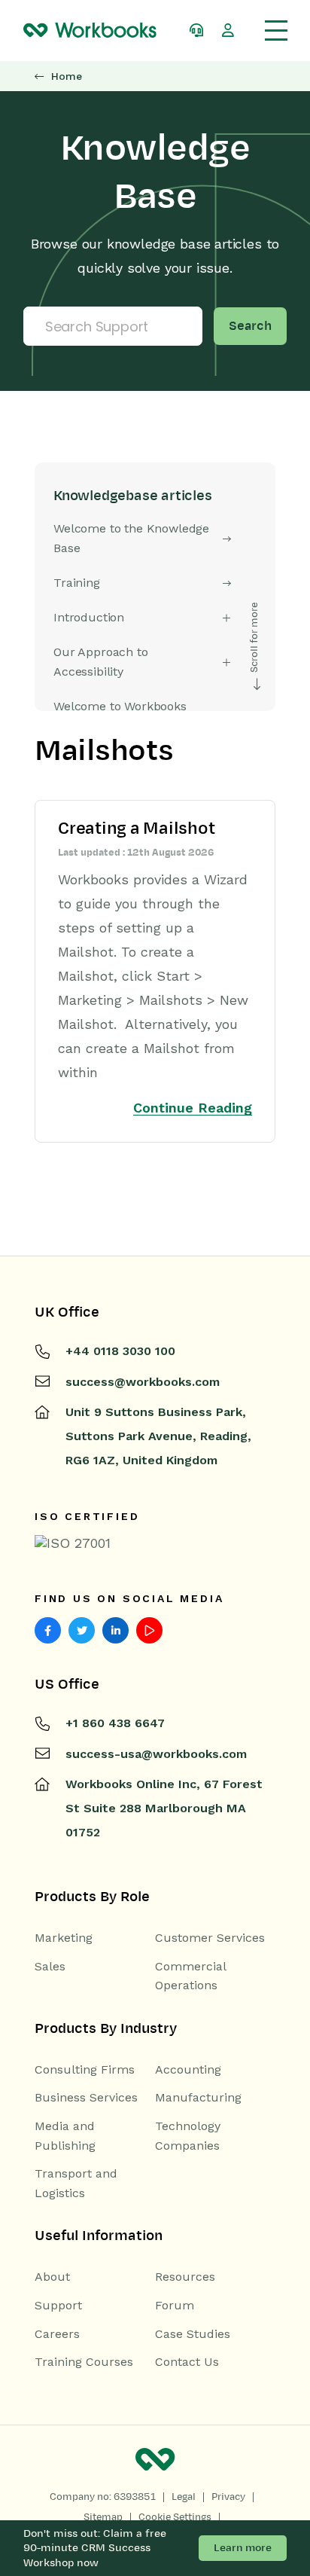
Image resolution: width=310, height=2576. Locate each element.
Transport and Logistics (76, 2183)
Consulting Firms (85, 2069)
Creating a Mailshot (136, 829)
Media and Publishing (65, 2136)
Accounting (188, 2069)
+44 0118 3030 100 (120, 1351)
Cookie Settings (175, 2517)
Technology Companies (188, 2136)
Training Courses (84, 2362)
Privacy (228, 2497)
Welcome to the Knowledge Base (131, 538)
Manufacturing (198, 2097)
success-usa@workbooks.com (156, 1754)
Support (58, 2305)
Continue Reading (193, 1108)
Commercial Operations (190, 1976)
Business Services (86, 2097)
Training (77, 583)
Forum (175, 2305)
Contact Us (187, 2362)
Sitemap (103, 2517)
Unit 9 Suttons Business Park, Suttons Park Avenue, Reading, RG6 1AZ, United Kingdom (158, 1436)
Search (250, 326)
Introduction (89, 617)
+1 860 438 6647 (115, 1723)
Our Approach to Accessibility (101, 662)
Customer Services (210, 1938)
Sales (50, 1966)
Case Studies (193, 2334)
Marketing (64, 1938)
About (52, 2277)
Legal (184, 2497)
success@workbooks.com (143, 1382)
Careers (57, 2334)
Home (67, 76)
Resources (185, 2277)
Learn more (243, 2548)
